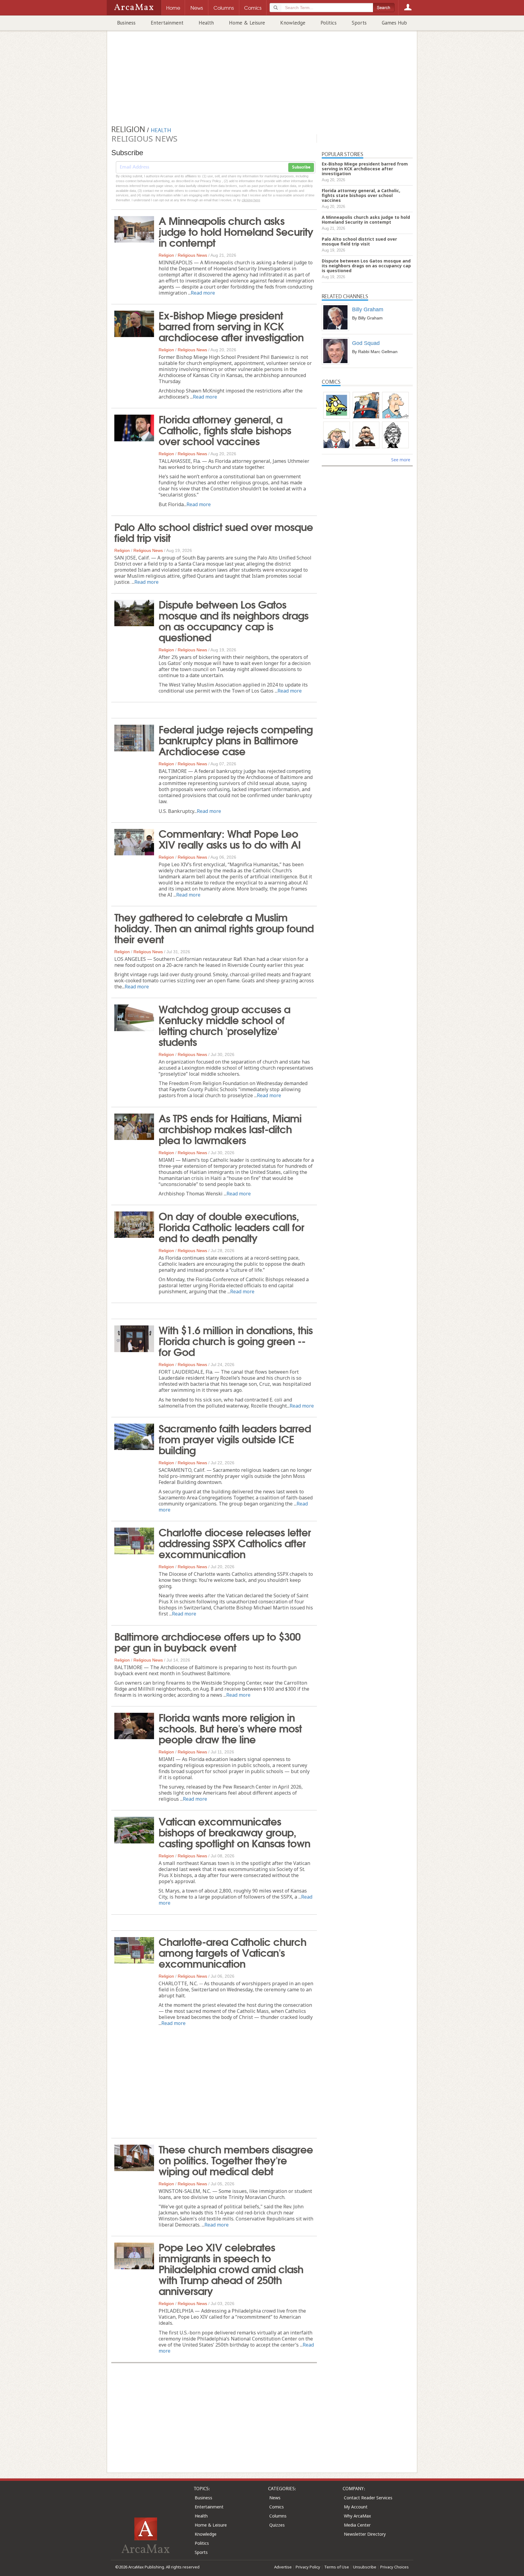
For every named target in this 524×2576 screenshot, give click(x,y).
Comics (277, 2507)
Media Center (357, 2525)
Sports (359, 23)
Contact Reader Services (368, 2498)
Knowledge (293, 23)
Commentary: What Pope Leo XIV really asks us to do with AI (230, 838)
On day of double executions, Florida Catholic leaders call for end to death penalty (231, 1226)
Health (206, 23)
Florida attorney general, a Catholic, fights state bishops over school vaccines (225, 429)
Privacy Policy (308, 2567)
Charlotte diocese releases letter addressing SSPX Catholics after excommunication (235, 1542)
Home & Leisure (247, 23)
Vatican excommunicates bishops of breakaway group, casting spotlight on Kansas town (234, 1832)
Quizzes (277, 2525)
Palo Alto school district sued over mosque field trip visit (214, 532)
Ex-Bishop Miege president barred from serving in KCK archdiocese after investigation (231, 326)
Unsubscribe (365, 2567)
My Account (356, 2507)
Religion (166, 255)
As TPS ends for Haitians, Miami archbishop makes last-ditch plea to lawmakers (230, 1128)
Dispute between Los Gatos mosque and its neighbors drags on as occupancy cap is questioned (233, 620)
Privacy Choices (395, 2567)
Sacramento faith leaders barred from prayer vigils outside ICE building (235, 1438)
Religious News (192, 255)
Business (126, 23)
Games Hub (394, 23)
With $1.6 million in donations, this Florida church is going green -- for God (236, 1340)
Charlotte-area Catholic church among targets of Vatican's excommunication (232, 1952)
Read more (203, 293)
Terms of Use (337, 2567)
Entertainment (167, 23)
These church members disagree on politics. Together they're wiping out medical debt (236, 2160)
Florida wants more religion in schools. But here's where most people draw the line (230, 1728)
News (275, 2498)
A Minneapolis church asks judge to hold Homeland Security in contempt (236, 231)
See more (401, 460)
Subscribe (301, 167)
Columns (278, 2516)
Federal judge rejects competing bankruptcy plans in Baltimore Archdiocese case (236, 740)
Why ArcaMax (357, 2516)
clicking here (251, 200)
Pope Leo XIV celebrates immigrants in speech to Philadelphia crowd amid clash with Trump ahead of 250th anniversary (231, 2268)
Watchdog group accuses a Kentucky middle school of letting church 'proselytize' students (224, 1025)
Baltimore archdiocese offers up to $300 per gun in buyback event (207, 1641)
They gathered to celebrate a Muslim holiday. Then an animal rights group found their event (214, 927)
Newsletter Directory (365, 2534)
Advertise (283, 2567)
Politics (329, 23)
